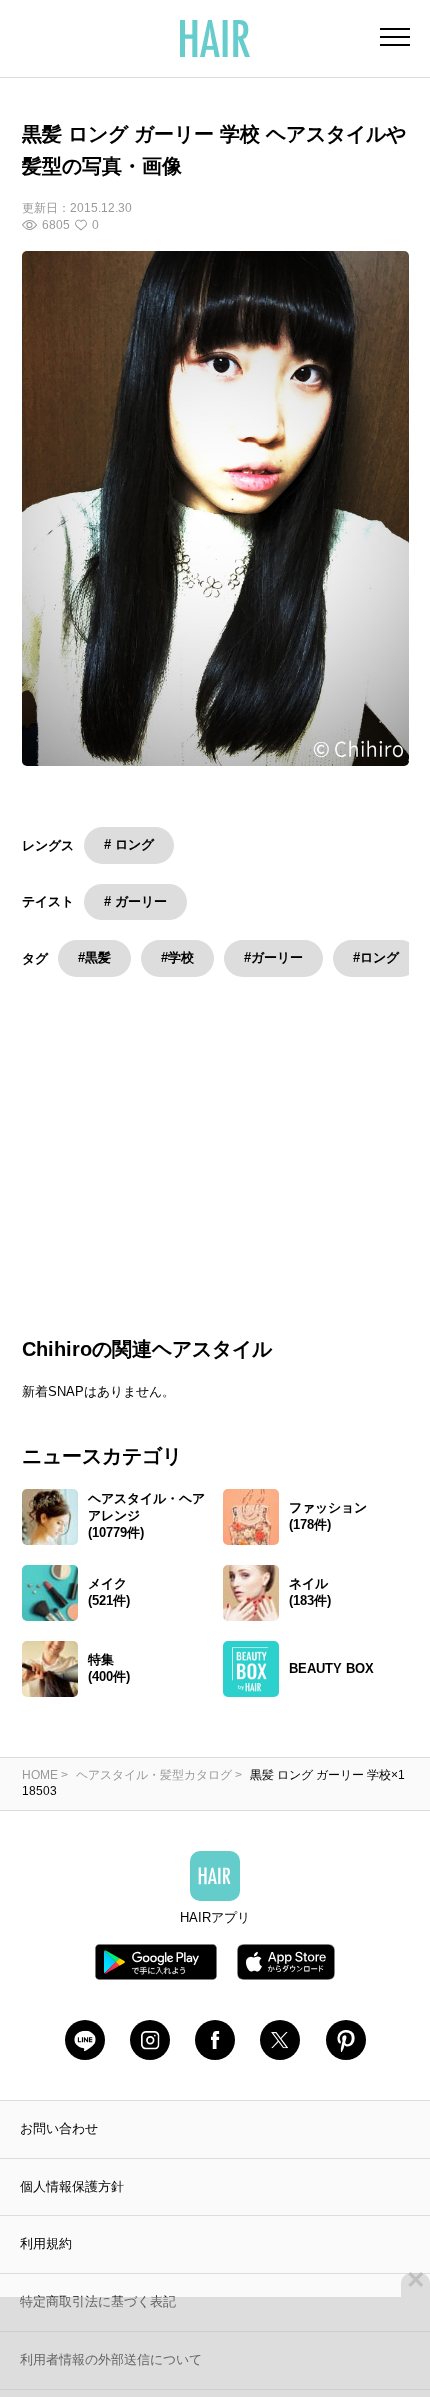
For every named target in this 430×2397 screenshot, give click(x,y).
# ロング (129, 844)
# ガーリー (135, 901)
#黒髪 (94, 957)
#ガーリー (273, 957)
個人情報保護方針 (72, 2209)
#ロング (376, 957)
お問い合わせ (59, 2151)
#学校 (177, 957)
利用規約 (46, 2267)
